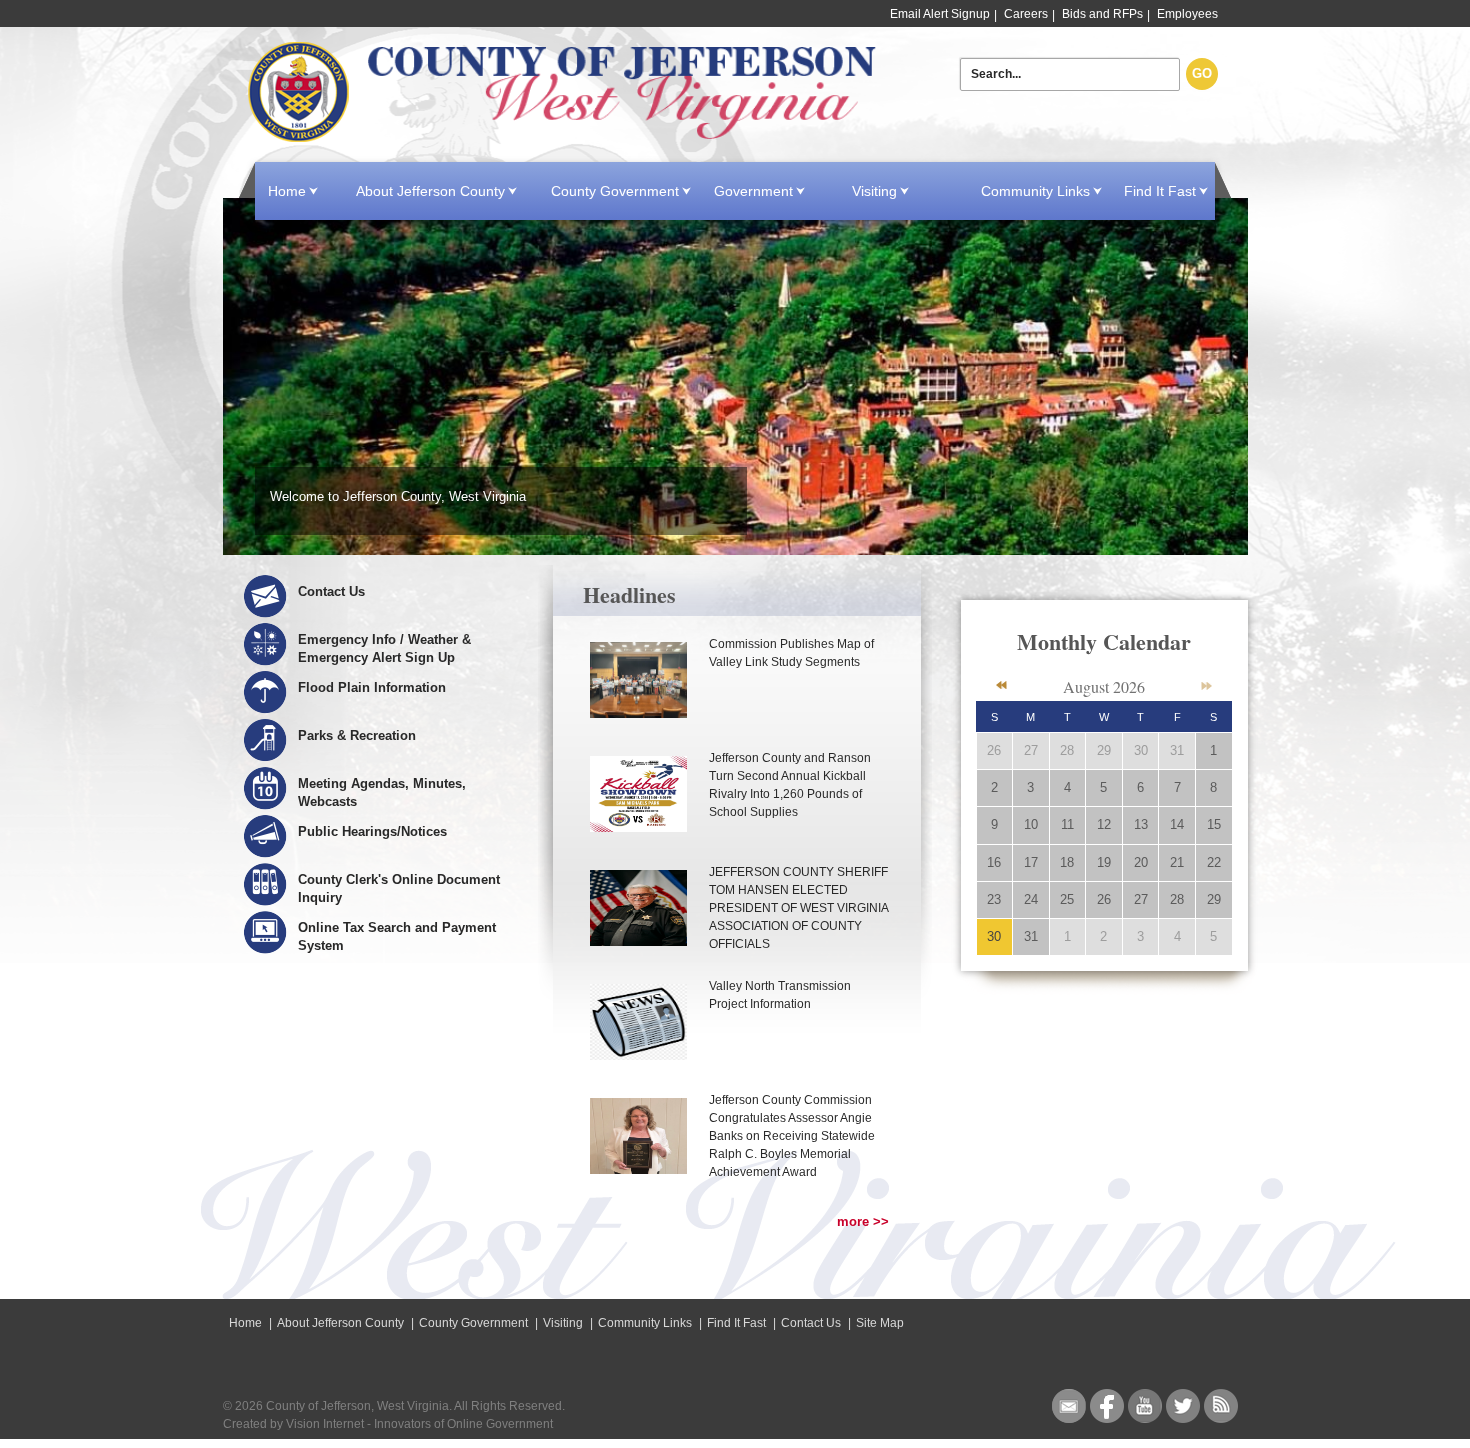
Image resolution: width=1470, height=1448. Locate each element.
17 (1031, 862)
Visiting (874, 191)
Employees (1187, 14)
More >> (863, 1221)
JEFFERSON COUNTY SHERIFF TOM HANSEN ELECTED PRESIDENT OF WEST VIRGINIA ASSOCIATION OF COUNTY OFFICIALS (798, 908)
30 (1141, 750)
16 (994, 862)
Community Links (1035, 191)
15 (1214, 824)
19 (1104, 862)
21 (1177, 862)
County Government (615, 191)
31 (1177, 750)
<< (1001, 686)
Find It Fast (1160, 191)
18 (1067, 862)
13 (1141, 824)
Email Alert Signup (940, 14)
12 (1104, 824)
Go (1202, 73)
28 (1067, 750)
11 (1067, 824)
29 (1104, 750)
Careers (1026, 14)
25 (1067, 899)
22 (1214, 862)
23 (994, 899)
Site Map (880, 1323)
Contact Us (811, 1323)
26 (994, 750)
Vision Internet (325, 1424)
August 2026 (1104, 686)
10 (1031, 824)
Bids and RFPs (1102, 14)
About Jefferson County (430, 191)
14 (1177, 824)
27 (1031, 750)
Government (753, 191)
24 (1031, 899)
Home (566, 92)
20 (1141, 862)
